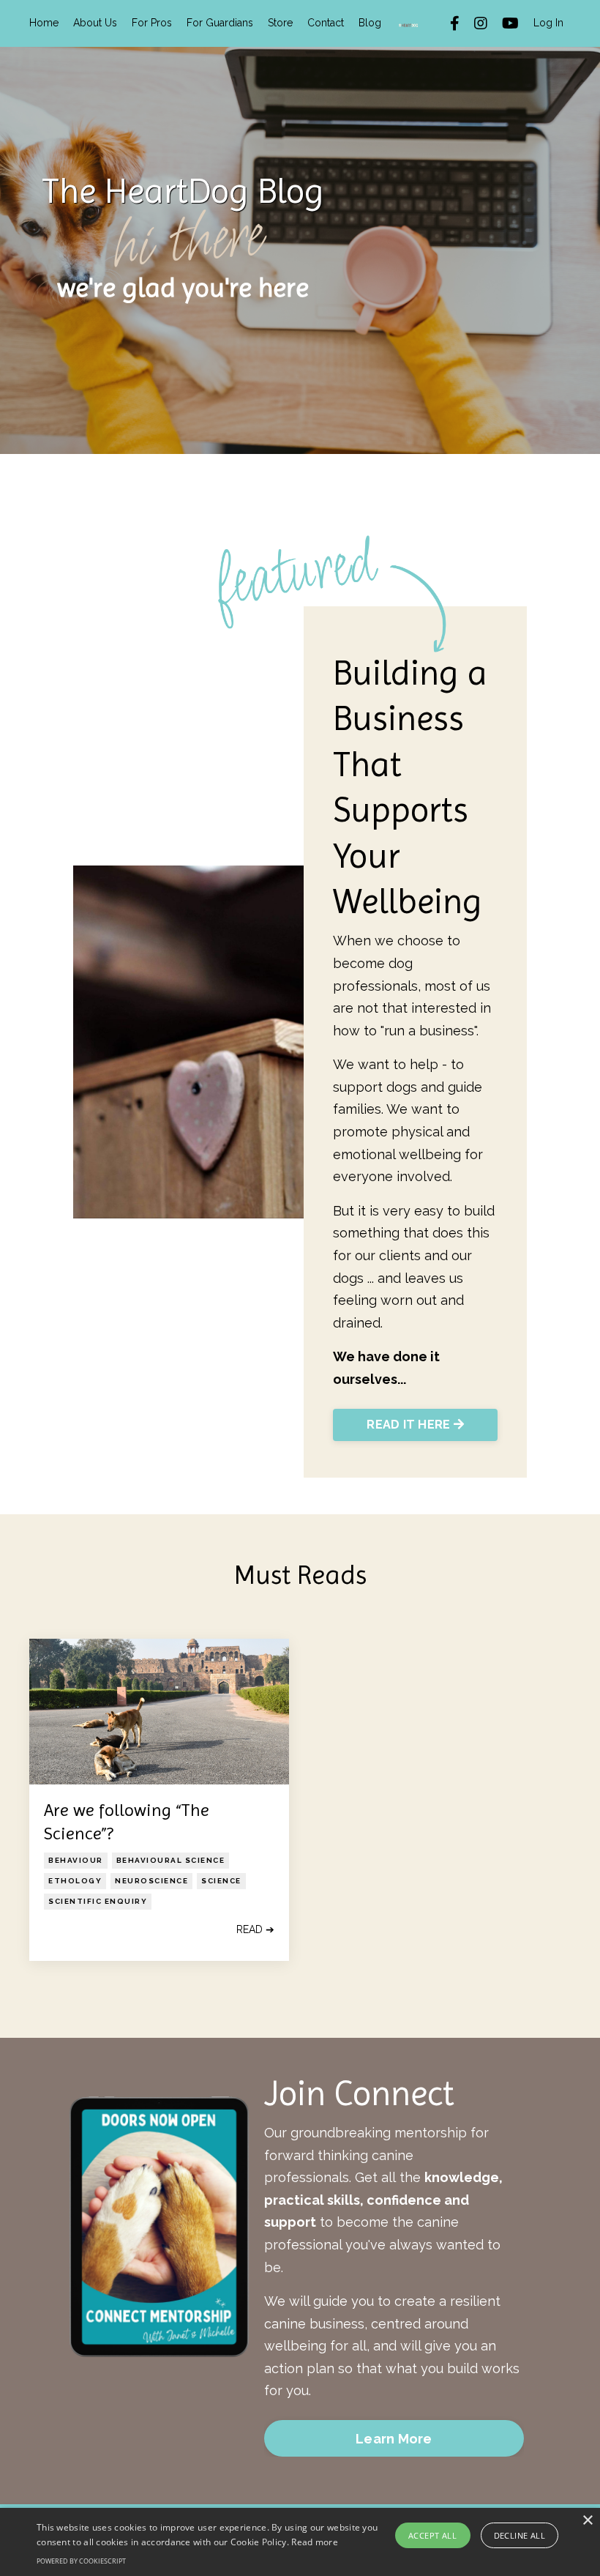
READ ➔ (255, 1929)
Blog (370, 23)
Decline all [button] (520, 2535)
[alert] (300, 2542)
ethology (75, 1881)
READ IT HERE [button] (410, 1425)
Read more (315, 2542)
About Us (95, 23)
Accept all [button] (432, 2535)
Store (280, 23)
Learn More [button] (394, 2439)
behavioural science (171, 1860)
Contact (326, 23)
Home (44, 23)
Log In (548, 23)
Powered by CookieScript (81, 2561)
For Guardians (220, 23)
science (221, 1881)
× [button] (587, 2521)
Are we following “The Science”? (127, 1821)
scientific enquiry (98, 1901)
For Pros (152, 23)
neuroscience (151, 1881)
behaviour (76, 1860)
